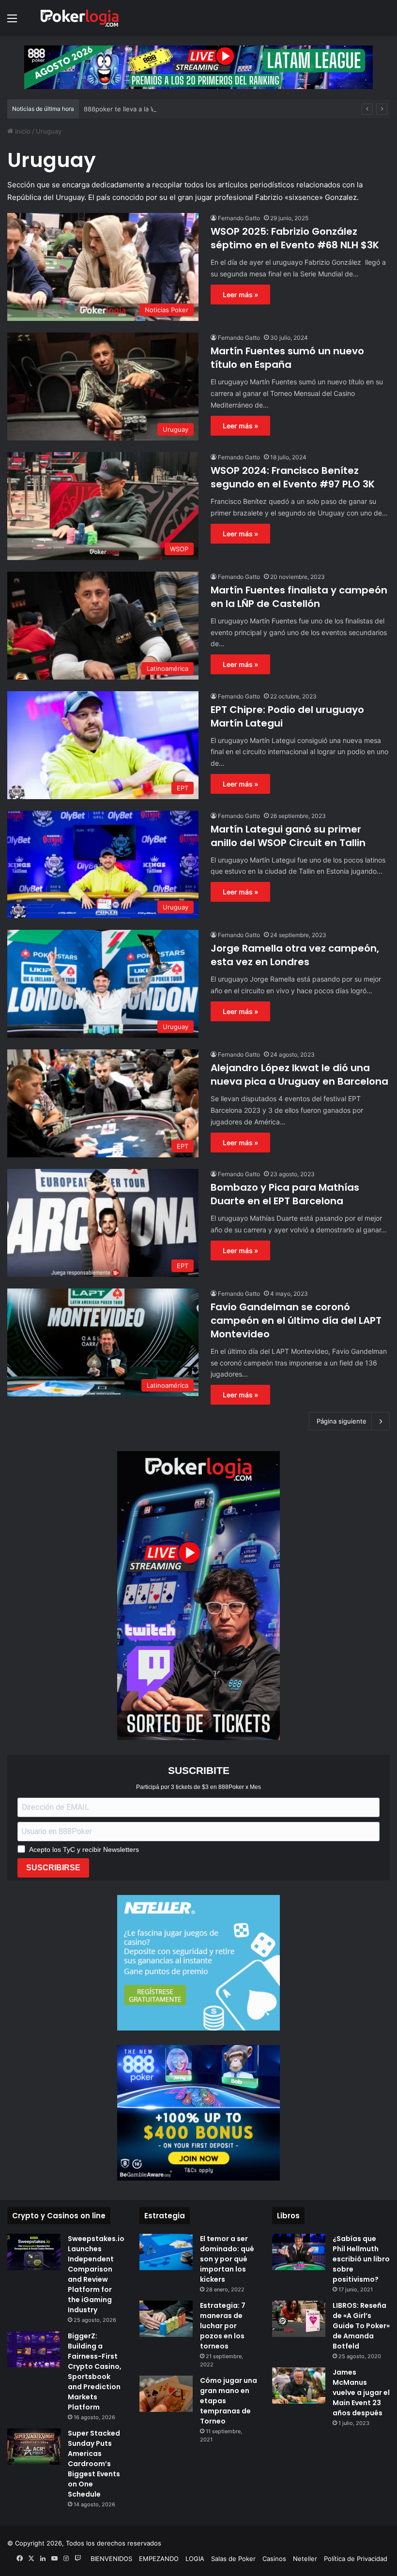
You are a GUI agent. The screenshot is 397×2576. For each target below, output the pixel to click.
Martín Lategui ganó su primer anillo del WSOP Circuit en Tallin (288, 836)
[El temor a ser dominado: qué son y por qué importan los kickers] (166, 2252)
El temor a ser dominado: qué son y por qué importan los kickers (227, 2259)
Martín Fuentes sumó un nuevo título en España (287, 358)
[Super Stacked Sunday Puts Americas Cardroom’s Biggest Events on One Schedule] (34, 2447)
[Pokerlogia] (80, 18)
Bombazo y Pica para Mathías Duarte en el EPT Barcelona (285, 1194)
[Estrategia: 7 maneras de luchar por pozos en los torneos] (166, 2319)
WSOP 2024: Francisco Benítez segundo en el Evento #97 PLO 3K (293, 477)
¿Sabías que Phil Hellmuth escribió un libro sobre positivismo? (361, 2259)
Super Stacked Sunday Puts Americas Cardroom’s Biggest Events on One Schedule (94, 2464)
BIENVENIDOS (111, 2559)
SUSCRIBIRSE (53, 1868)
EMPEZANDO (159, 2559)
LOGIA (195, 2559)
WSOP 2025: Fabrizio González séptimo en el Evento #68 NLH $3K (295, 238)
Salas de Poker (233, 2559)
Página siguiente (342, 1421)
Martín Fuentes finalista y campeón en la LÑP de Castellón (299, 597)
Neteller (305, 2559)
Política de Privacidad (356, 2559)
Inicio (22, 131)
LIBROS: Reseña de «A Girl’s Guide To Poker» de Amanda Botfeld (361, 2326)
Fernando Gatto (239, 218)
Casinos (274, 2559)
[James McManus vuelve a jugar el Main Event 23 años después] (299, 2386)
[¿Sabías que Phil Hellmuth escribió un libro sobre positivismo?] (299, 2252)
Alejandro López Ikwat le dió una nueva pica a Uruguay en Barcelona (299, 1075)
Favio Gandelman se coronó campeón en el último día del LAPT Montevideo (296, 1320)
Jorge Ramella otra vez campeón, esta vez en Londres (295, 955)
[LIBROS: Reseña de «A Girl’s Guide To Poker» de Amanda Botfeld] (299, 2319)
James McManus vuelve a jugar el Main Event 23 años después (361, 2393)
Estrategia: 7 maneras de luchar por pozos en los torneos (223, 2326)
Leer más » (240, 295)
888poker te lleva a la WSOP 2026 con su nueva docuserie (172, 109)
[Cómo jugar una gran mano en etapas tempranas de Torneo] (166, 2394)
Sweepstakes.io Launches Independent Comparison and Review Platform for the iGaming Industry (96, 2274)
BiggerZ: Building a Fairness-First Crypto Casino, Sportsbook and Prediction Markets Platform (95, 2371)
